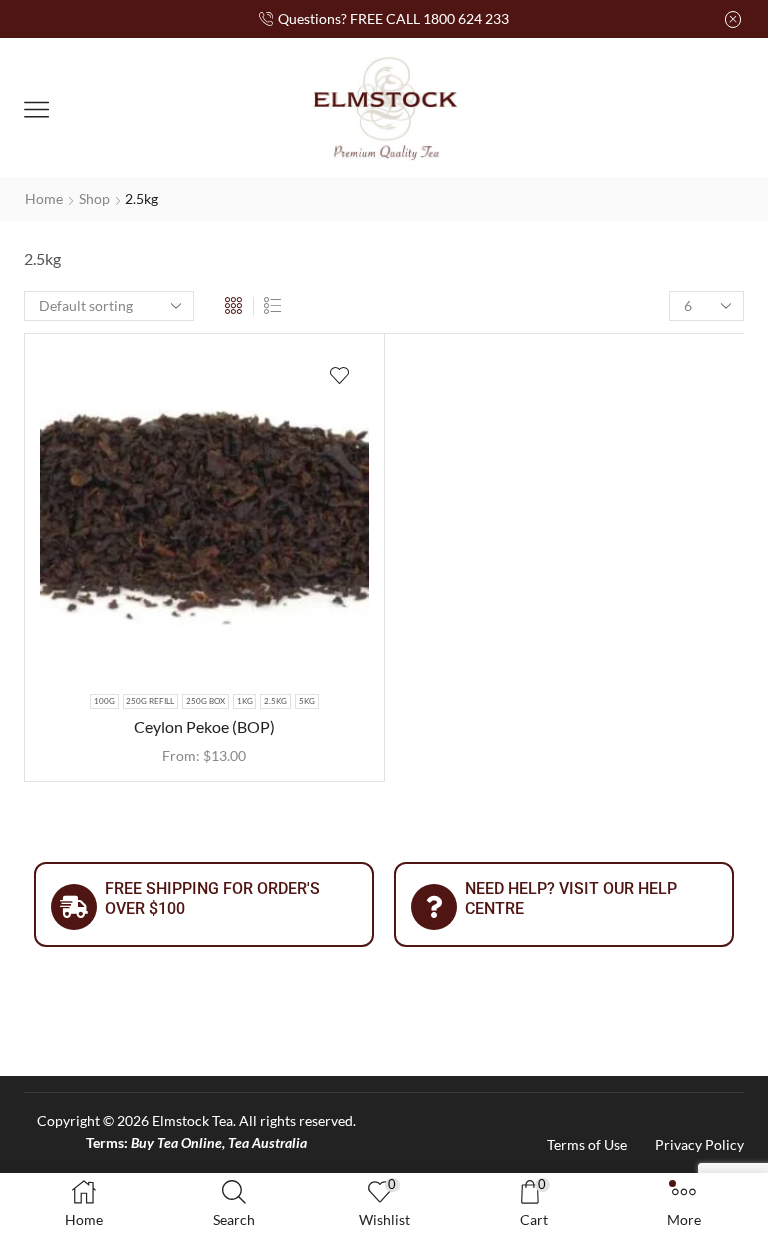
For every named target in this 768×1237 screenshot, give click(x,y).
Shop (94, 198)
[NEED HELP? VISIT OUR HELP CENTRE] (434, 907)
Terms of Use (587, 1144)
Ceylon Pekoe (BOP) (204, 726)
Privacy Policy (699, 1144)
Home (44, 198)
